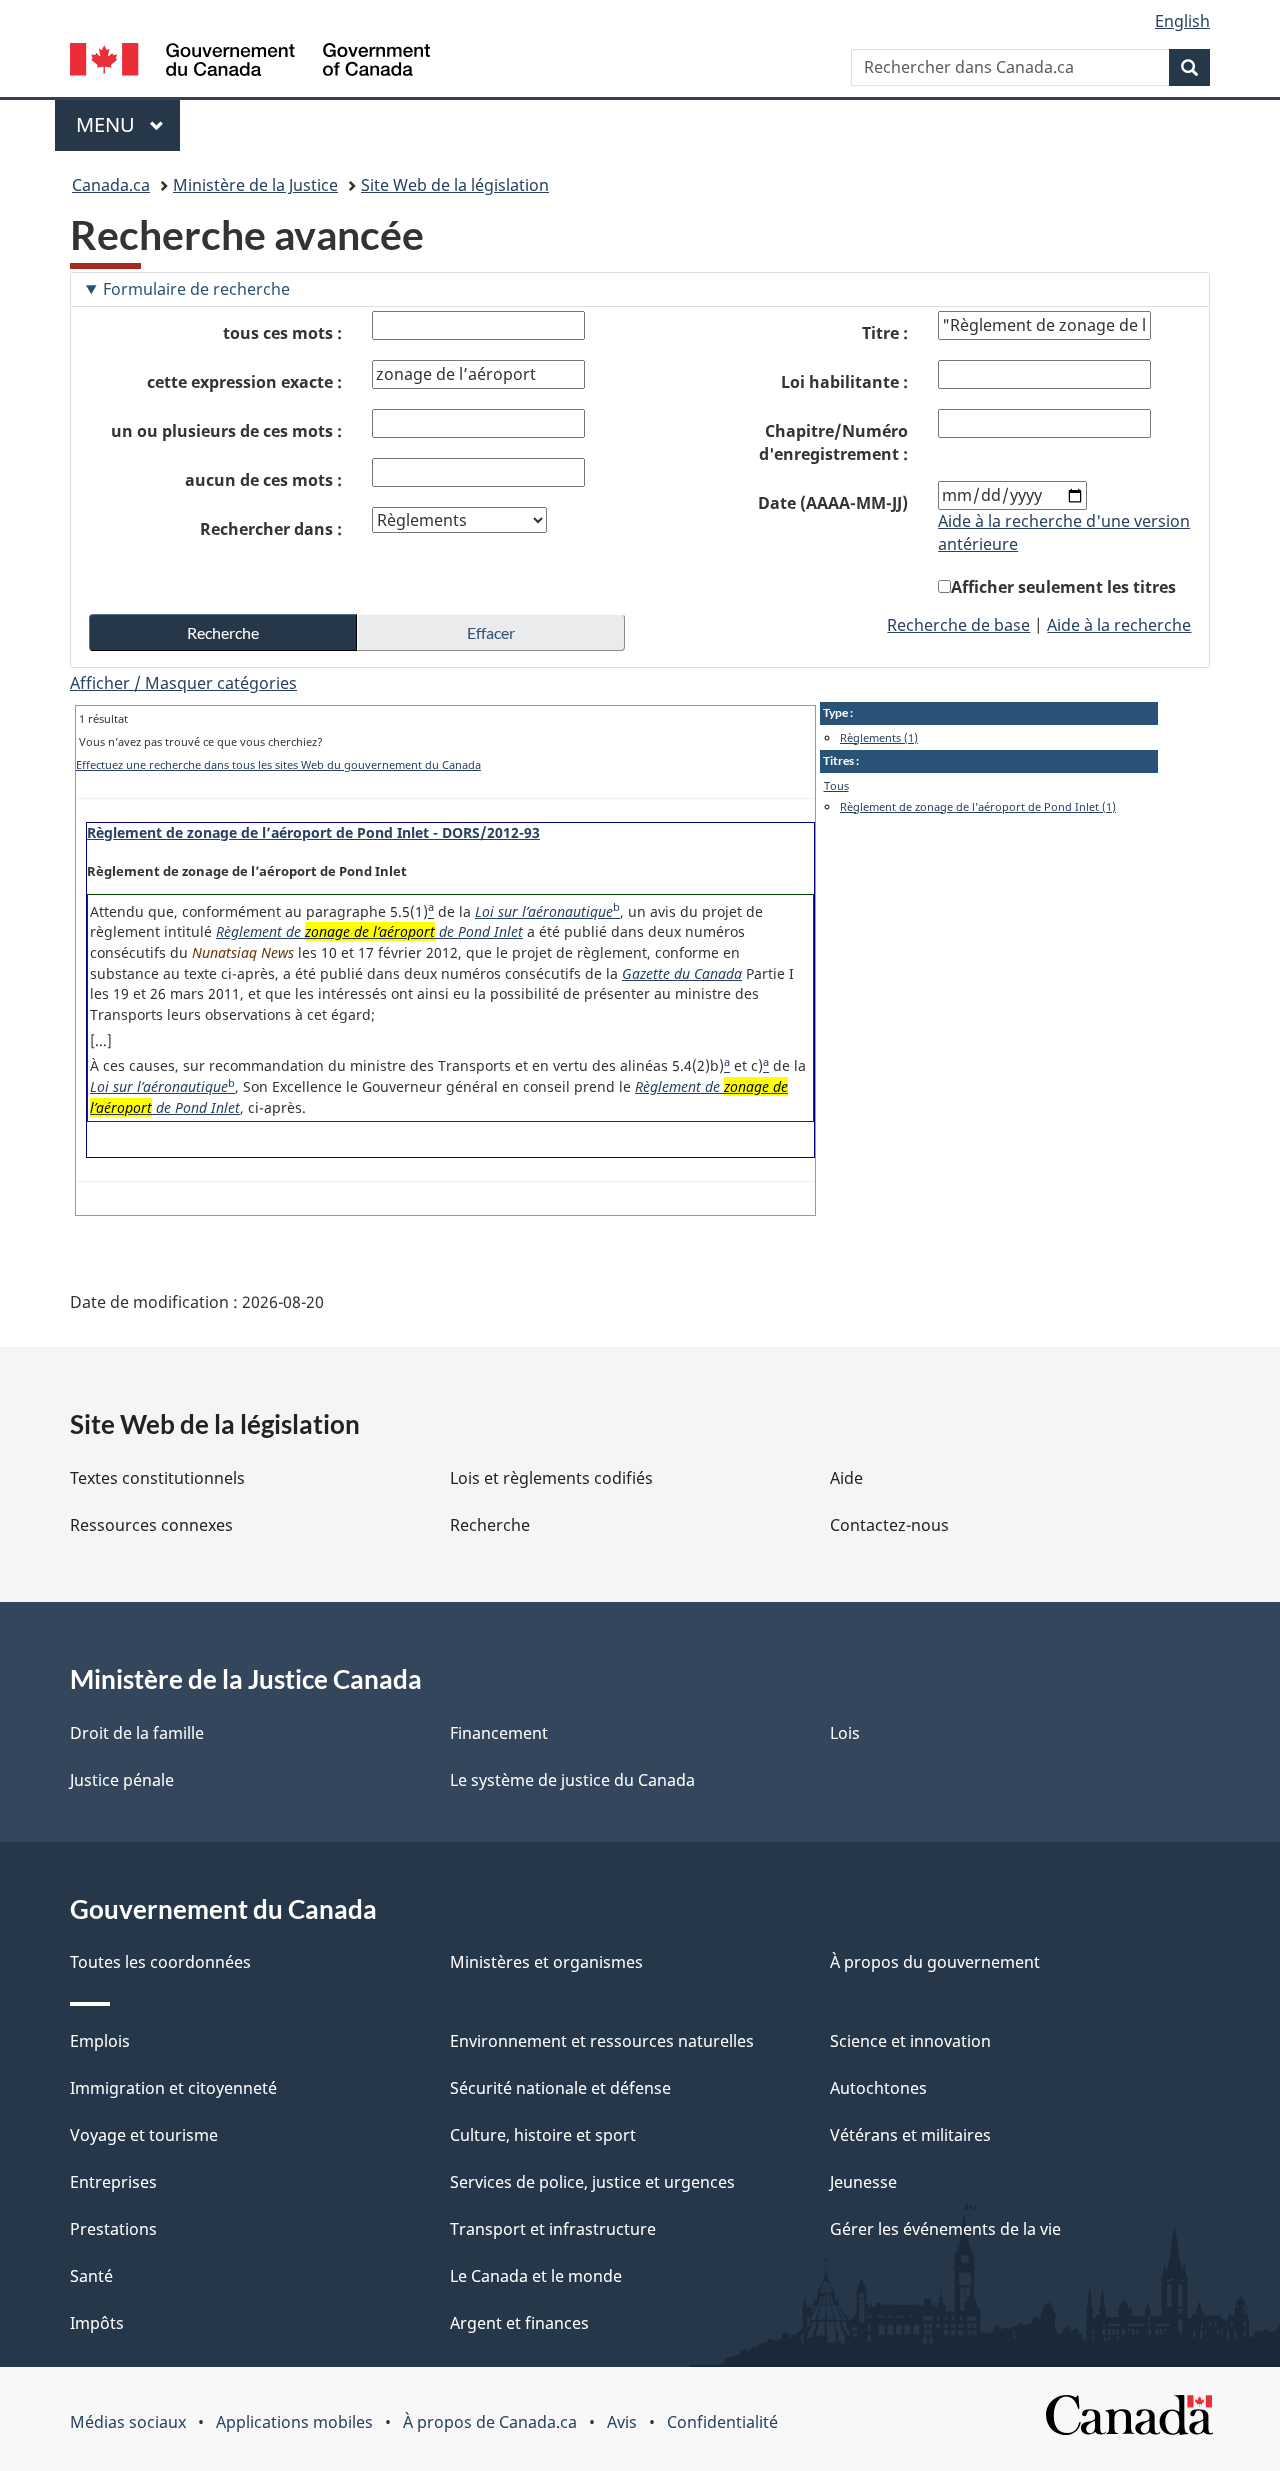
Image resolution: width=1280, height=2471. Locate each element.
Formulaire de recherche (196, 289)
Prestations (113, 2229)
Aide (846, 1478)
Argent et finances (519, 2323)
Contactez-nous (889, 1525)
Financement (499, 1733)
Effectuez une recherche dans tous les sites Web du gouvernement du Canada (278, 764)
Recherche (490, 1525)
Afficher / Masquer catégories (183, 683)
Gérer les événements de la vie (945, 2229)
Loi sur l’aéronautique (544, 911)
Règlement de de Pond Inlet (369, 931)
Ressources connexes (151, 1525)
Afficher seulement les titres (1063, 587)
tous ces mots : (282, 333)
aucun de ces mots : (263, 480)
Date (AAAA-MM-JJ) (833, 503)
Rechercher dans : (271, 529)
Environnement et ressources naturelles (602, 2041)
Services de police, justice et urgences (592, 2182)
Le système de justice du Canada (572, 1780)
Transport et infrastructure (553, 2229)
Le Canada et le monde (536, 2276)
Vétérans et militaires (910, 2135)
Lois (845, 1733)
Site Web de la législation (455, 185)
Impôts (97, 2323)
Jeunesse (863, 2182)
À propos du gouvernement (935, 1962)
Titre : (885, 333)
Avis (622, 2422)
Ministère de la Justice (255, 185)
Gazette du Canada (682, 973)
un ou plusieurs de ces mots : (226, 431)
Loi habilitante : (844, 382)
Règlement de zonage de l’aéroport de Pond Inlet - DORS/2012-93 (313, 832)
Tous (836, 785)
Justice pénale (122, 1780)
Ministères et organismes (546, 1962)
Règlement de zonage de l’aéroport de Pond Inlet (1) (978, 806)
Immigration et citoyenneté (173, 2088)
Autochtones (878, 2088)
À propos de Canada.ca (490, 2422)
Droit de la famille (137, 1733)
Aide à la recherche (1119, 625)
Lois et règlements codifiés (551, 1478)
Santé (91, 2276)
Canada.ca (111, 185)
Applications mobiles (294, 2422)
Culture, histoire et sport (543, 2135)
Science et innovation (910, 2041)
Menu (128, 124)
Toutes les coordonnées (160, 1962)
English (1182, 21)
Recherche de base (958, 625)
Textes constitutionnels (157, 1478)
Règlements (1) (879, 737)
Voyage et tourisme (144, 2135)
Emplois (100, 2041)
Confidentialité (722, 2422)
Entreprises (113, 2182)
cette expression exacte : (244, 382)
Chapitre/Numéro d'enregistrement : (833, 442)
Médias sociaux (128, 2422)
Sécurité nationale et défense (560, 2088)
